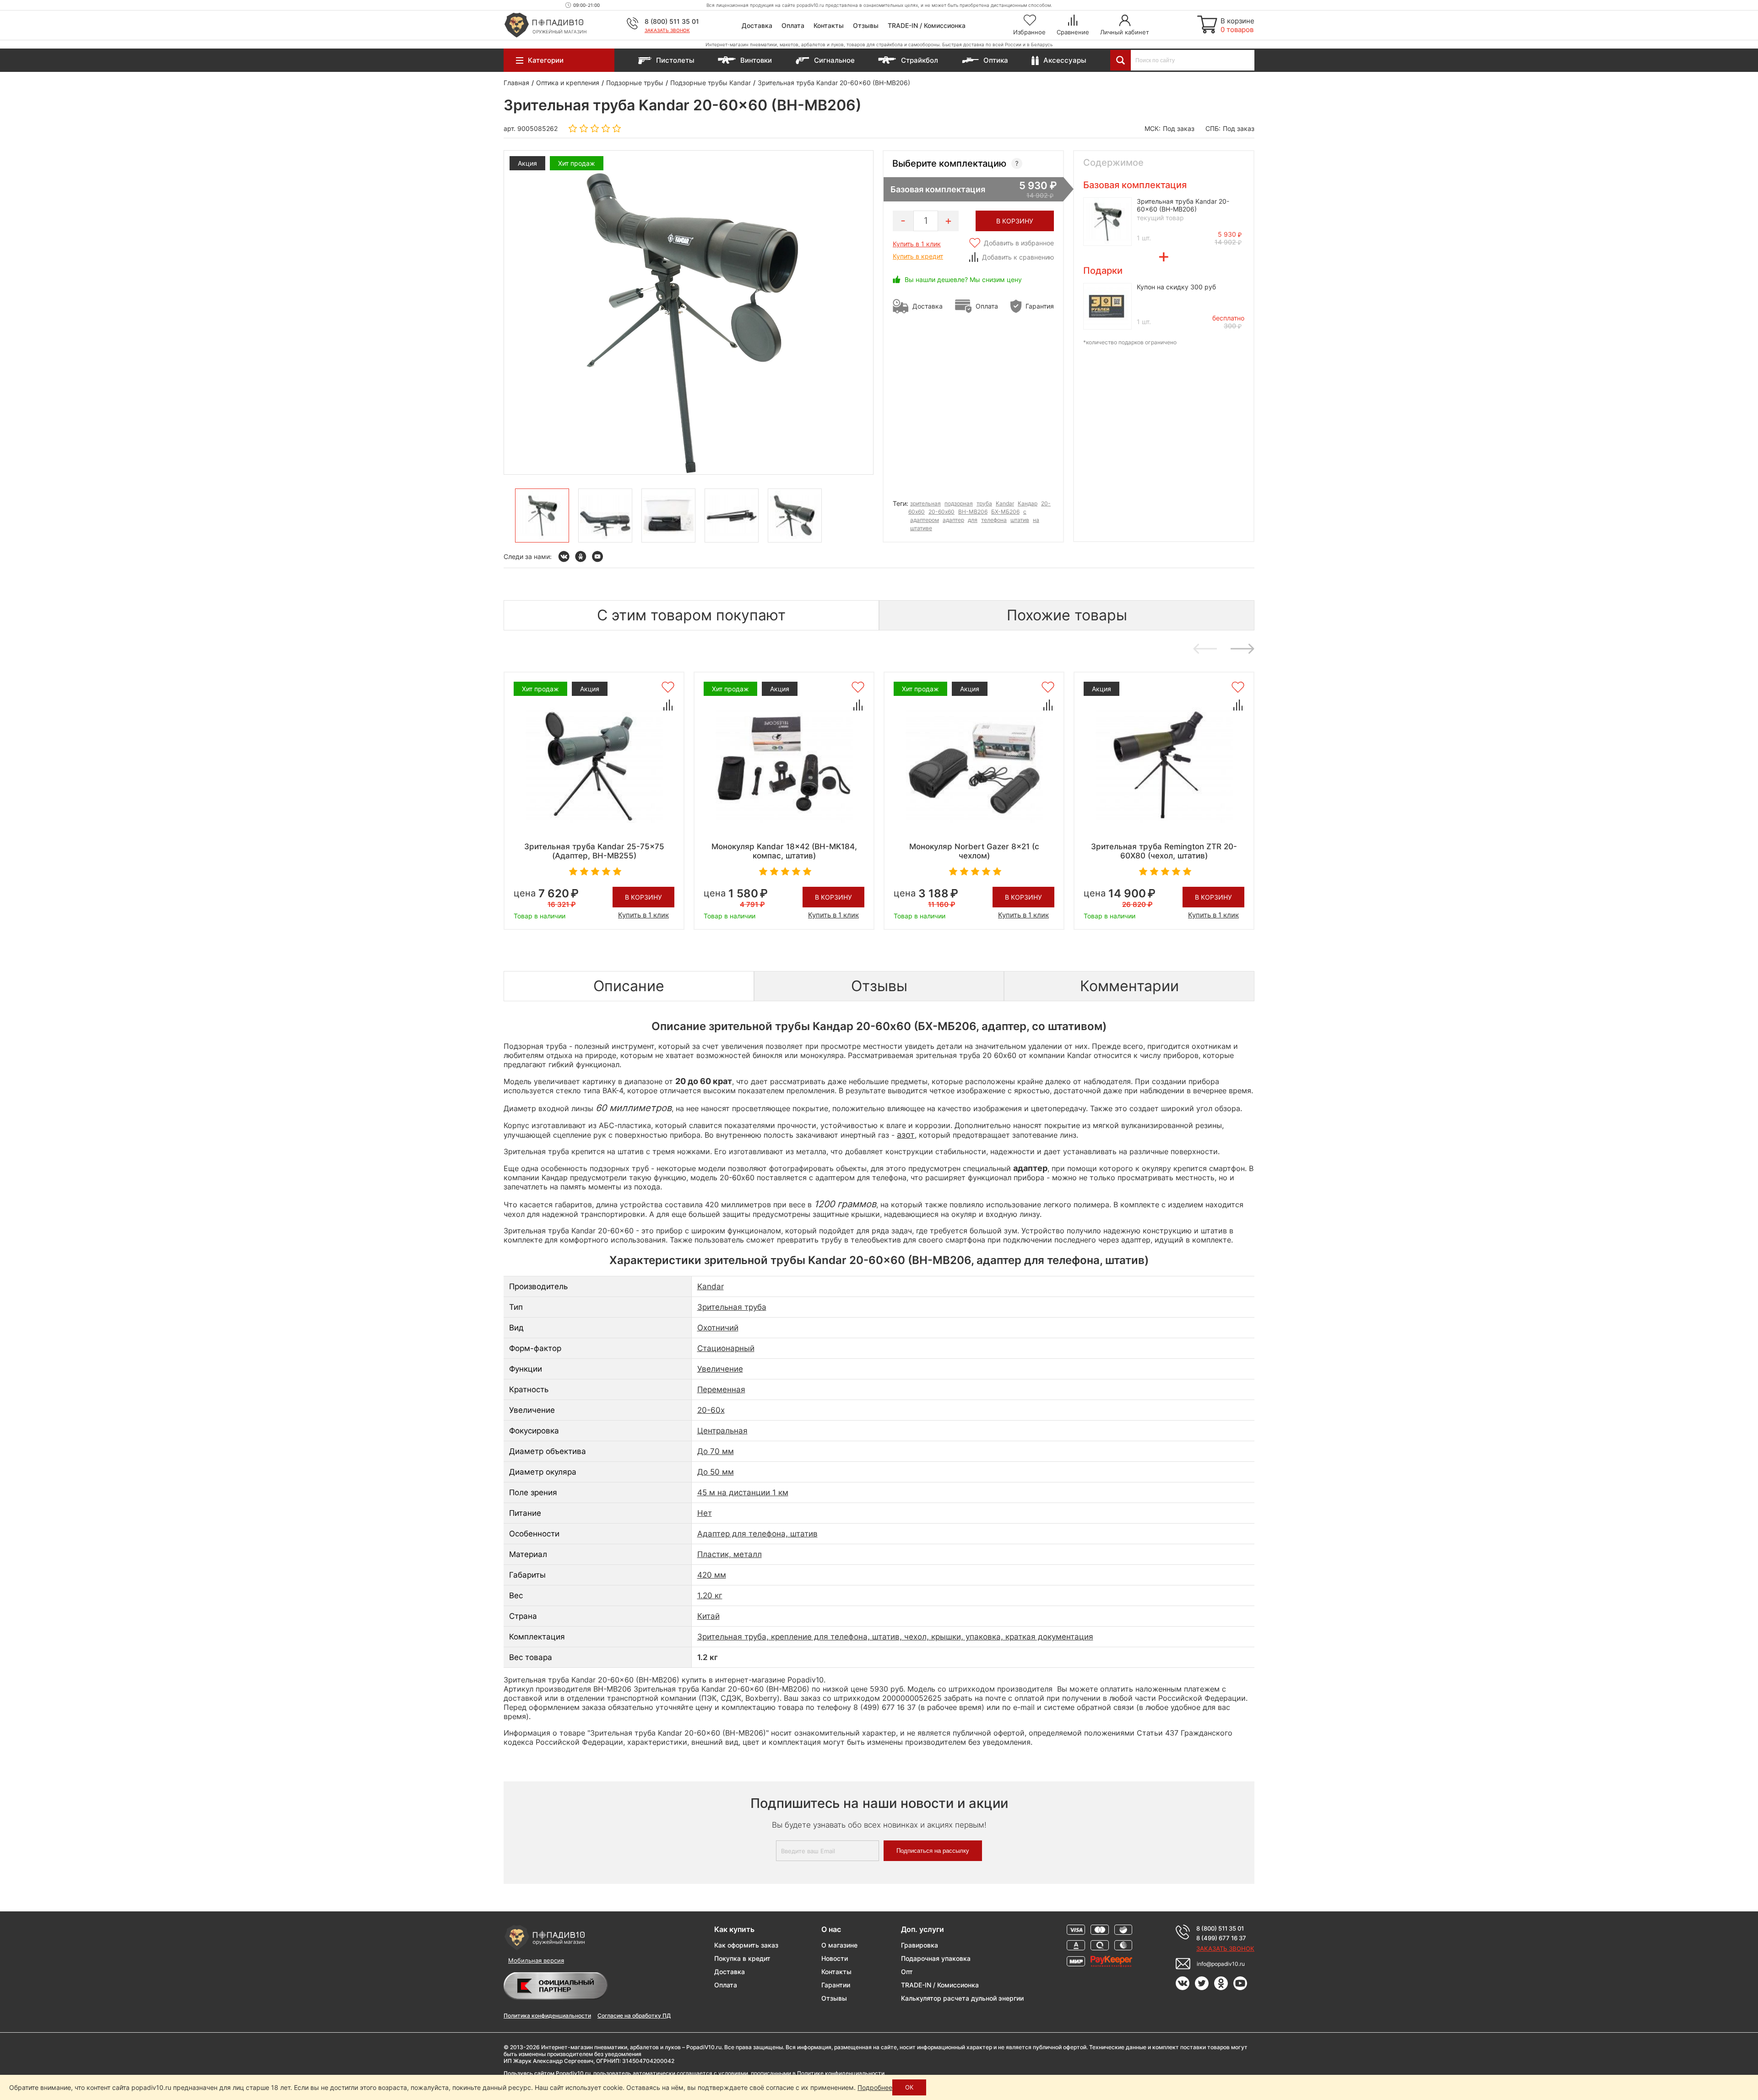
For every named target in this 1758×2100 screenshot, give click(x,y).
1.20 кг (710, 1595)
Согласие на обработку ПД (634, 2016)
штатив (1020, 520)
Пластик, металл (730, 1554)
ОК (909, 2087)
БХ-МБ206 (1005, 512)
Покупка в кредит (742, 1958)
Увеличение (720, 1369)
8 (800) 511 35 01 (672, 21)
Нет (705, 1513)
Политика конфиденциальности (547, 2016)
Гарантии (836, 1985)
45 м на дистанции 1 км (743, 1492)
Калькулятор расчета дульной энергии (962, 1998)
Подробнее (875, 2087)
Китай (708, 1616)
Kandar (1005, 503)
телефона (994, 520)
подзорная (959, 503)
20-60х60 (941, 512)
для (973, 520)
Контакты (829, 25)
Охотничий (718, 1328)
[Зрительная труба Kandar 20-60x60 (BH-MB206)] (542, 516)
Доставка (757, 25)
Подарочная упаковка (936, 1958)
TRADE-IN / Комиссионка (927, 25)
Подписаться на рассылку (933, 1851)
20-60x (711, 1410)
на (1036, 520)
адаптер (953, 520)
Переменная (721, 1389)
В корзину (643, 897)
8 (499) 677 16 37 (1221, 1938)
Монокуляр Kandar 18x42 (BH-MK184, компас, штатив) (784, 851)
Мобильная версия (536, 1960)
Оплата (793, 25)
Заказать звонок (667, 30)
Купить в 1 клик (917, 244)
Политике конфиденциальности (841, 2073)
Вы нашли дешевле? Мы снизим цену (963, 279)
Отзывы (866, 25)
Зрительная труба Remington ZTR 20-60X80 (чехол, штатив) (1164, 851)
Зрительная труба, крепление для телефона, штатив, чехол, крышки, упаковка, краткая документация (895, 1637)
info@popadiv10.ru (1221, 1964)
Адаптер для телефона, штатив (757, 1534)
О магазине (839, 1945)
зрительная (925, 503)
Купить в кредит (918, 256)
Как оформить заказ (746, 1945)
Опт (907, 1972)
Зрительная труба (732, 1307)
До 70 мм (716, 1451)
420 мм (712, 1575)
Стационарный (726, 1348)
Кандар (1028, 503)
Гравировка (920, 1945)
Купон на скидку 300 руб (1176, 287)
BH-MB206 (973, 512)
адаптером (925, 520)
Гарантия (1040, 306)
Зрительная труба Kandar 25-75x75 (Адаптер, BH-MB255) (594, 851)
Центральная (722, 1431)
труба (984, 503)
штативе (921, 528)
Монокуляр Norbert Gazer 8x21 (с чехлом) (974, 851)
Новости (835, 1958)
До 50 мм (716, 1472)
